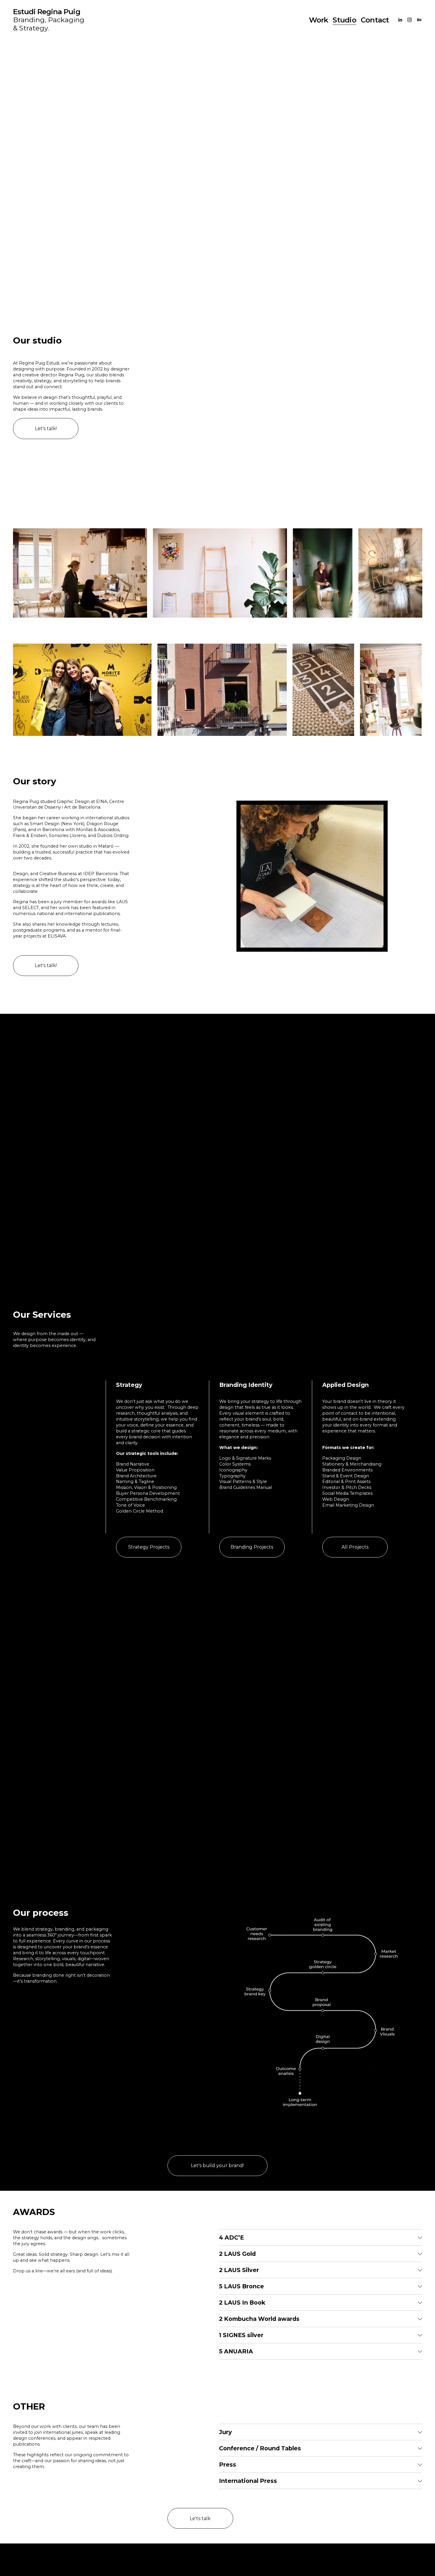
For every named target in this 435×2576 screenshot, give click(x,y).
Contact (375, 20)
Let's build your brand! (217, 2165)
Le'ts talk (200, 2518)
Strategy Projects (149, 1547)
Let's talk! (46, 429)
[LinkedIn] (400, 20)
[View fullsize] (80, 573)
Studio (344, 20)
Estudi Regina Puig (46, 12)
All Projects (355, 1547)
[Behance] (419, 20)
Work (319, 20)
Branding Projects (252, 1547)
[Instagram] (410, 20)
